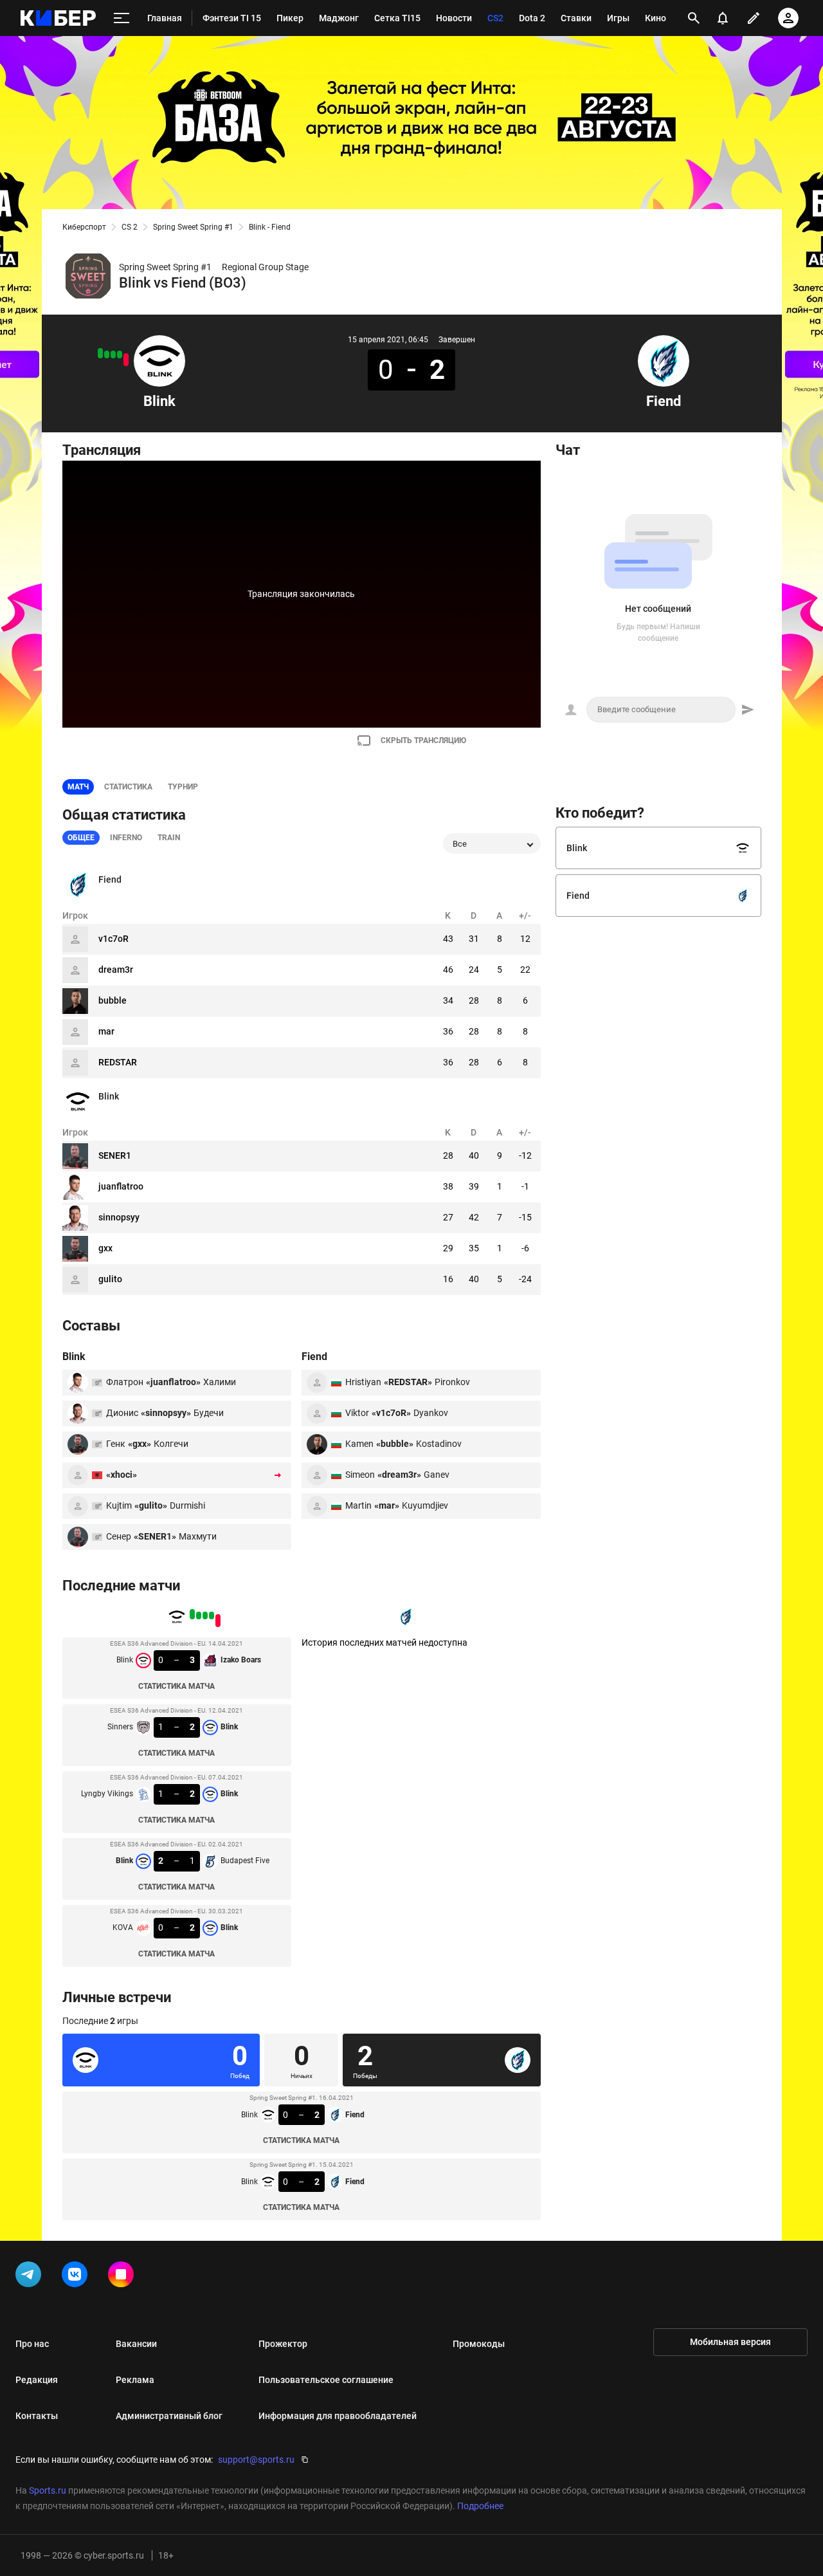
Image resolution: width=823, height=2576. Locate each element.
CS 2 (130, 227)
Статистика (128, 787)
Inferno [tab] (126, 838)
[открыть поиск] (694, 18)
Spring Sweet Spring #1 (193, 227)
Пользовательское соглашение (326, 2380)
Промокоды (479, 2344)
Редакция (37, 2380)
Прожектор (283, 2344)
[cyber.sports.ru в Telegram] (31, 2277)
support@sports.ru (256, 2460)
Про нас (32, 2344)
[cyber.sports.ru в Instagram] (123, 2277)
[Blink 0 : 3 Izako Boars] (126, 360)
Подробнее (480, 2506)
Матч (78, 787)
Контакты (37, 2416)
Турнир (183, 787)
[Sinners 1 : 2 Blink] (120, 354)
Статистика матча (176, 1686)
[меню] (122, 18)
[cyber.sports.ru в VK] (77, 2277)
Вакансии (136, 2344)
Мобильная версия (730, 2342)
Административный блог (169, 2416)
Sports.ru (48, 2490)
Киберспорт (84, 227)
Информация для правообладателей (338, 2416)
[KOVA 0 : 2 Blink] (100, 353)
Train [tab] (169, 838)
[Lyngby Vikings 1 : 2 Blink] (113, 354)
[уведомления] (723, 18)
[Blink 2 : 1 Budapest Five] (107, 354)
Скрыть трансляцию (423, 741)
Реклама (135, 2380)
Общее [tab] (81, 838)
